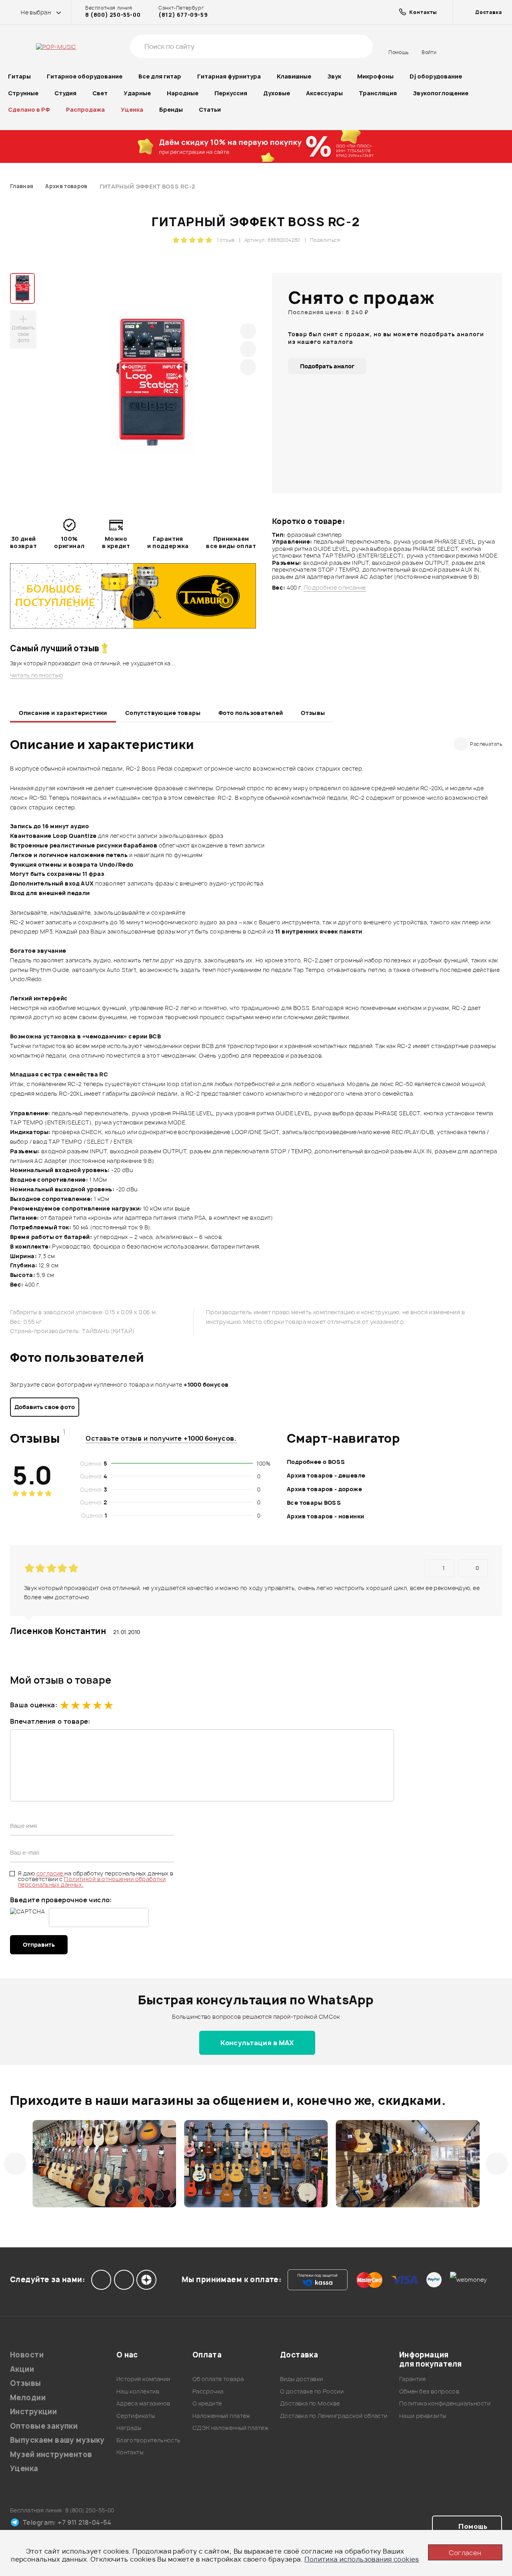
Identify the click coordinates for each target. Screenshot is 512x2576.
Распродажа (85, 109)
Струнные (23, 93)
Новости (27, 2355)
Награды (129, 2428)
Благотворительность (149, 2440)
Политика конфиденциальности (445, 2403)
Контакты (130, 2452)
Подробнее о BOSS (316, 1462)
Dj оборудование (436, 76)
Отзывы (313, 713)
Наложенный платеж (221, 2416)
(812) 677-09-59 (183, 15)
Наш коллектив (138, 2391)
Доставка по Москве (310, 2403)
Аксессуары (324, 93)
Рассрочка (208, 2391)
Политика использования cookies (362, 2559)
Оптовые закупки (44, 2426)
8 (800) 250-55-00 (113, 15)
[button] (15, 2164)
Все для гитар (160, 76)
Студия (65, 93)
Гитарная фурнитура (229, 76)
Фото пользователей (251, 713)
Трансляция (378, 93)
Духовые (277, 93)
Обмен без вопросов (429, 2391)
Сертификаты (136, 2416)
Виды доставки (301, 2379)
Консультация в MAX (257, 2043)
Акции (22, 2369)
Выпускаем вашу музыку (57, 2440)
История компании (143, 2379)
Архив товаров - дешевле (326, 1475)
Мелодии (28, 2398)
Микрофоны (375, 76)
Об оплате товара (218, 2379)
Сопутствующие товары (163, 713)
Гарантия (412, 2379)
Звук (334, 76)
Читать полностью (37, 675)
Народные (183, 93)
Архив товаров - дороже (324, 1489)
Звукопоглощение (441, 93)
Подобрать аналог (327, 366)
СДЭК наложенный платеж (230, 2428)
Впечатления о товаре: (50, 1721)
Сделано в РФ (29, 109)
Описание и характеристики (63, 713)
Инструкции (33, 2412)
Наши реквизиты (423, 2416)
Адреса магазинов (143, 2403)
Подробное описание (335, 588)
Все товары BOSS (314, 1503)
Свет (100, 93)
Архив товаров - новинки (326, 1516)
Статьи (210, 109)
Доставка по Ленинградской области (334, 2416)
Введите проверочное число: (61, 1900)
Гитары (19, 76)
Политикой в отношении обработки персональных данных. (92, 1882)
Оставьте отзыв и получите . (161, 1438)
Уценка (132, 109)
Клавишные (294, 76)
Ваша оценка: (34, 1705)
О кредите (207, 2403)
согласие (51, 1873)
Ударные (137, 93)
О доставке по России (312, 2391)
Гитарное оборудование (85, 76)
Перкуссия (231, 93)
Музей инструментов (51, 2455)
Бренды (171, 109)
